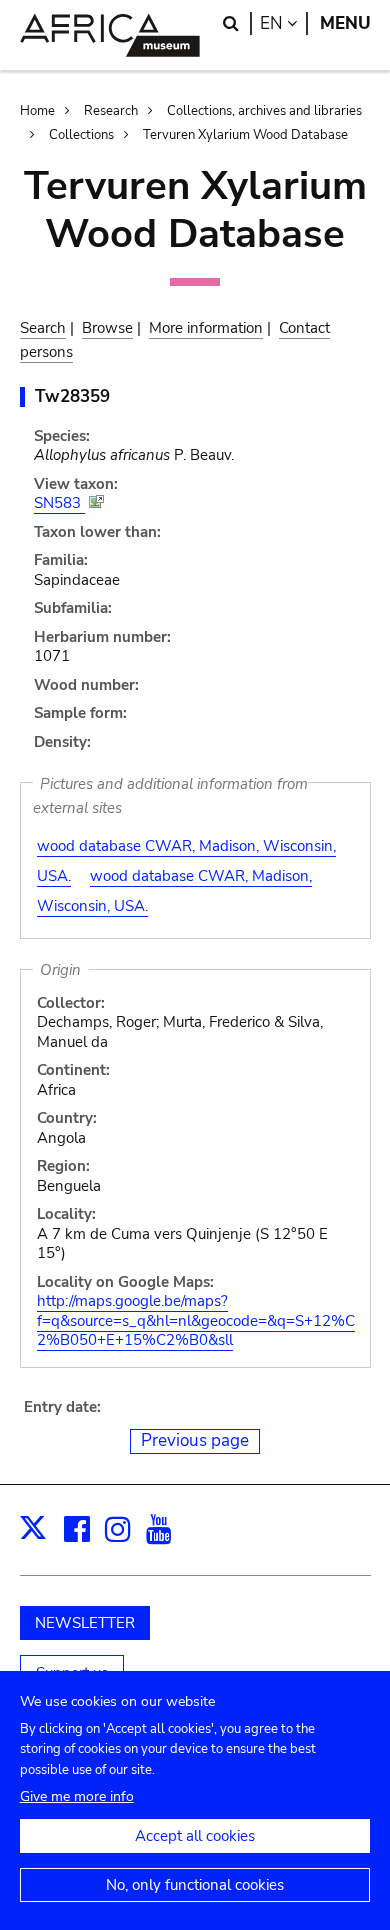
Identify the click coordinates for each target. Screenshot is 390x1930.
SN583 (59, 503)
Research (111, 111)
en (284, 23)
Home (37, 111)
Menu (345, 23)
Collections (81, 135)
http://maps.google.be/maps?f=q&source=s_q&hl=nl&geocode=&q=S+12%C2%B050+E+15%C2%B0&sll (196, 1320)
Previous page (195, 1440)
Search (43, 328)
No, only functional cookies (195, 1885)
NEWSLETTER (85, 1623)
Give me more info (77, 1796)
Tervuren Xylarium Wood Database (245, 135)
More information (206, 328)
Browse (107, 328)
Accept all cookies (195, 1836)
